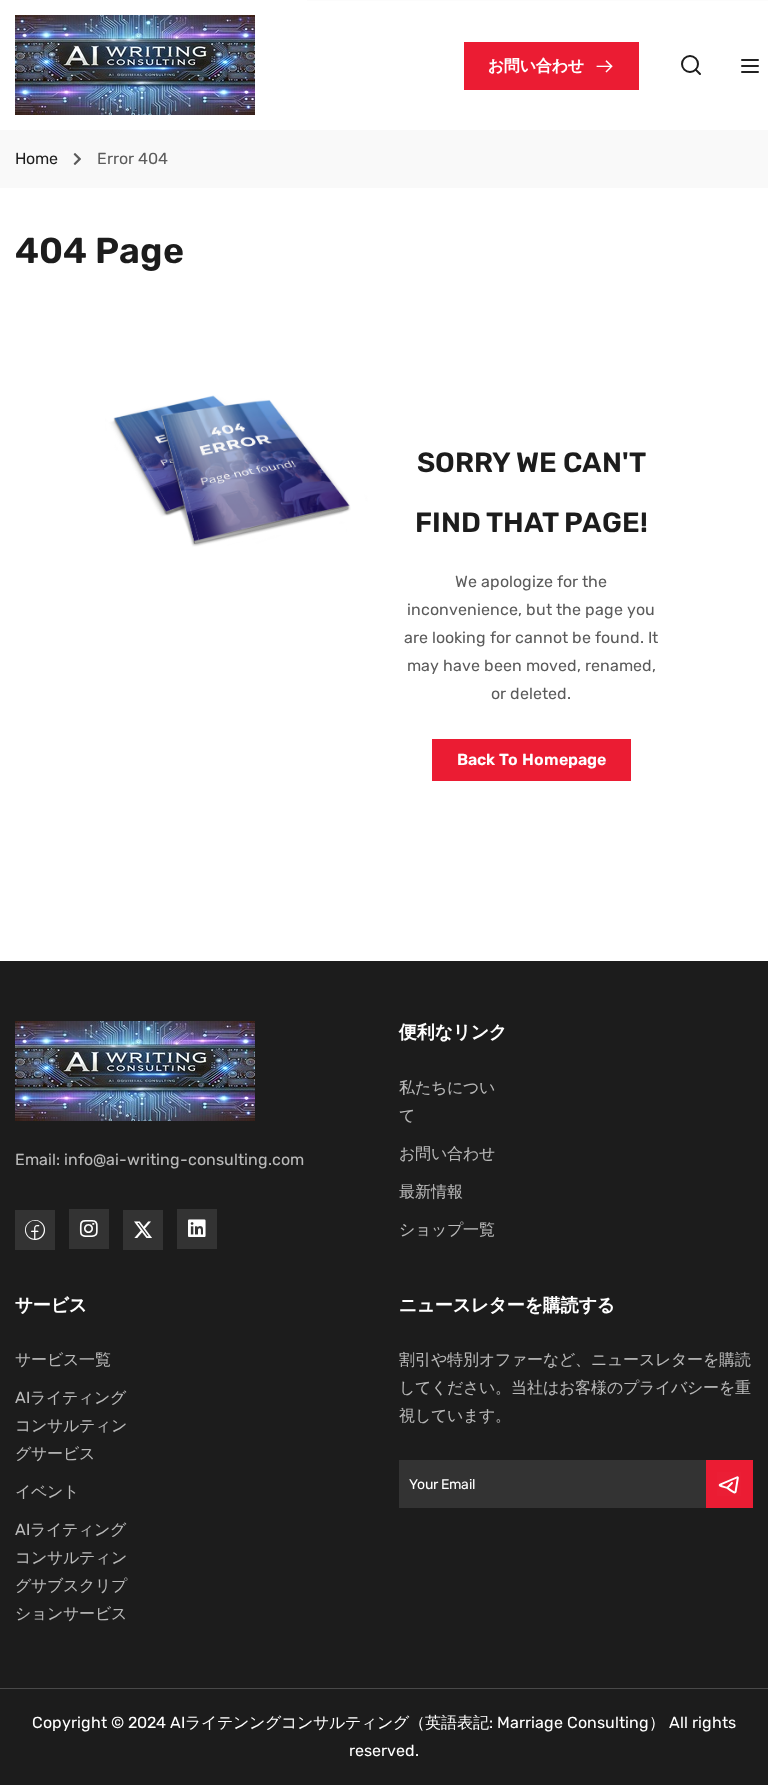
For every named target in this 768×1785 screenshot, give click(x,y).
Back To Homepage (531, 759)
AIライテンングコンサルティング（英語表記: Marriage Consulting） (417, 1722)
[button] (551, 66)
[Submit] (729, 1484)
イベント (47, 1491)
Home (36, 158)
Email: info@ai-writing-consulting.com (159, 1159)
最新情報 (431, 1191)
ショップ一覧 (447, 1229)
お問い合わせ (447, 1153)
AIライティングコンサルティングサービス (71, 1425)
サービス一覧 (63, 1359)
